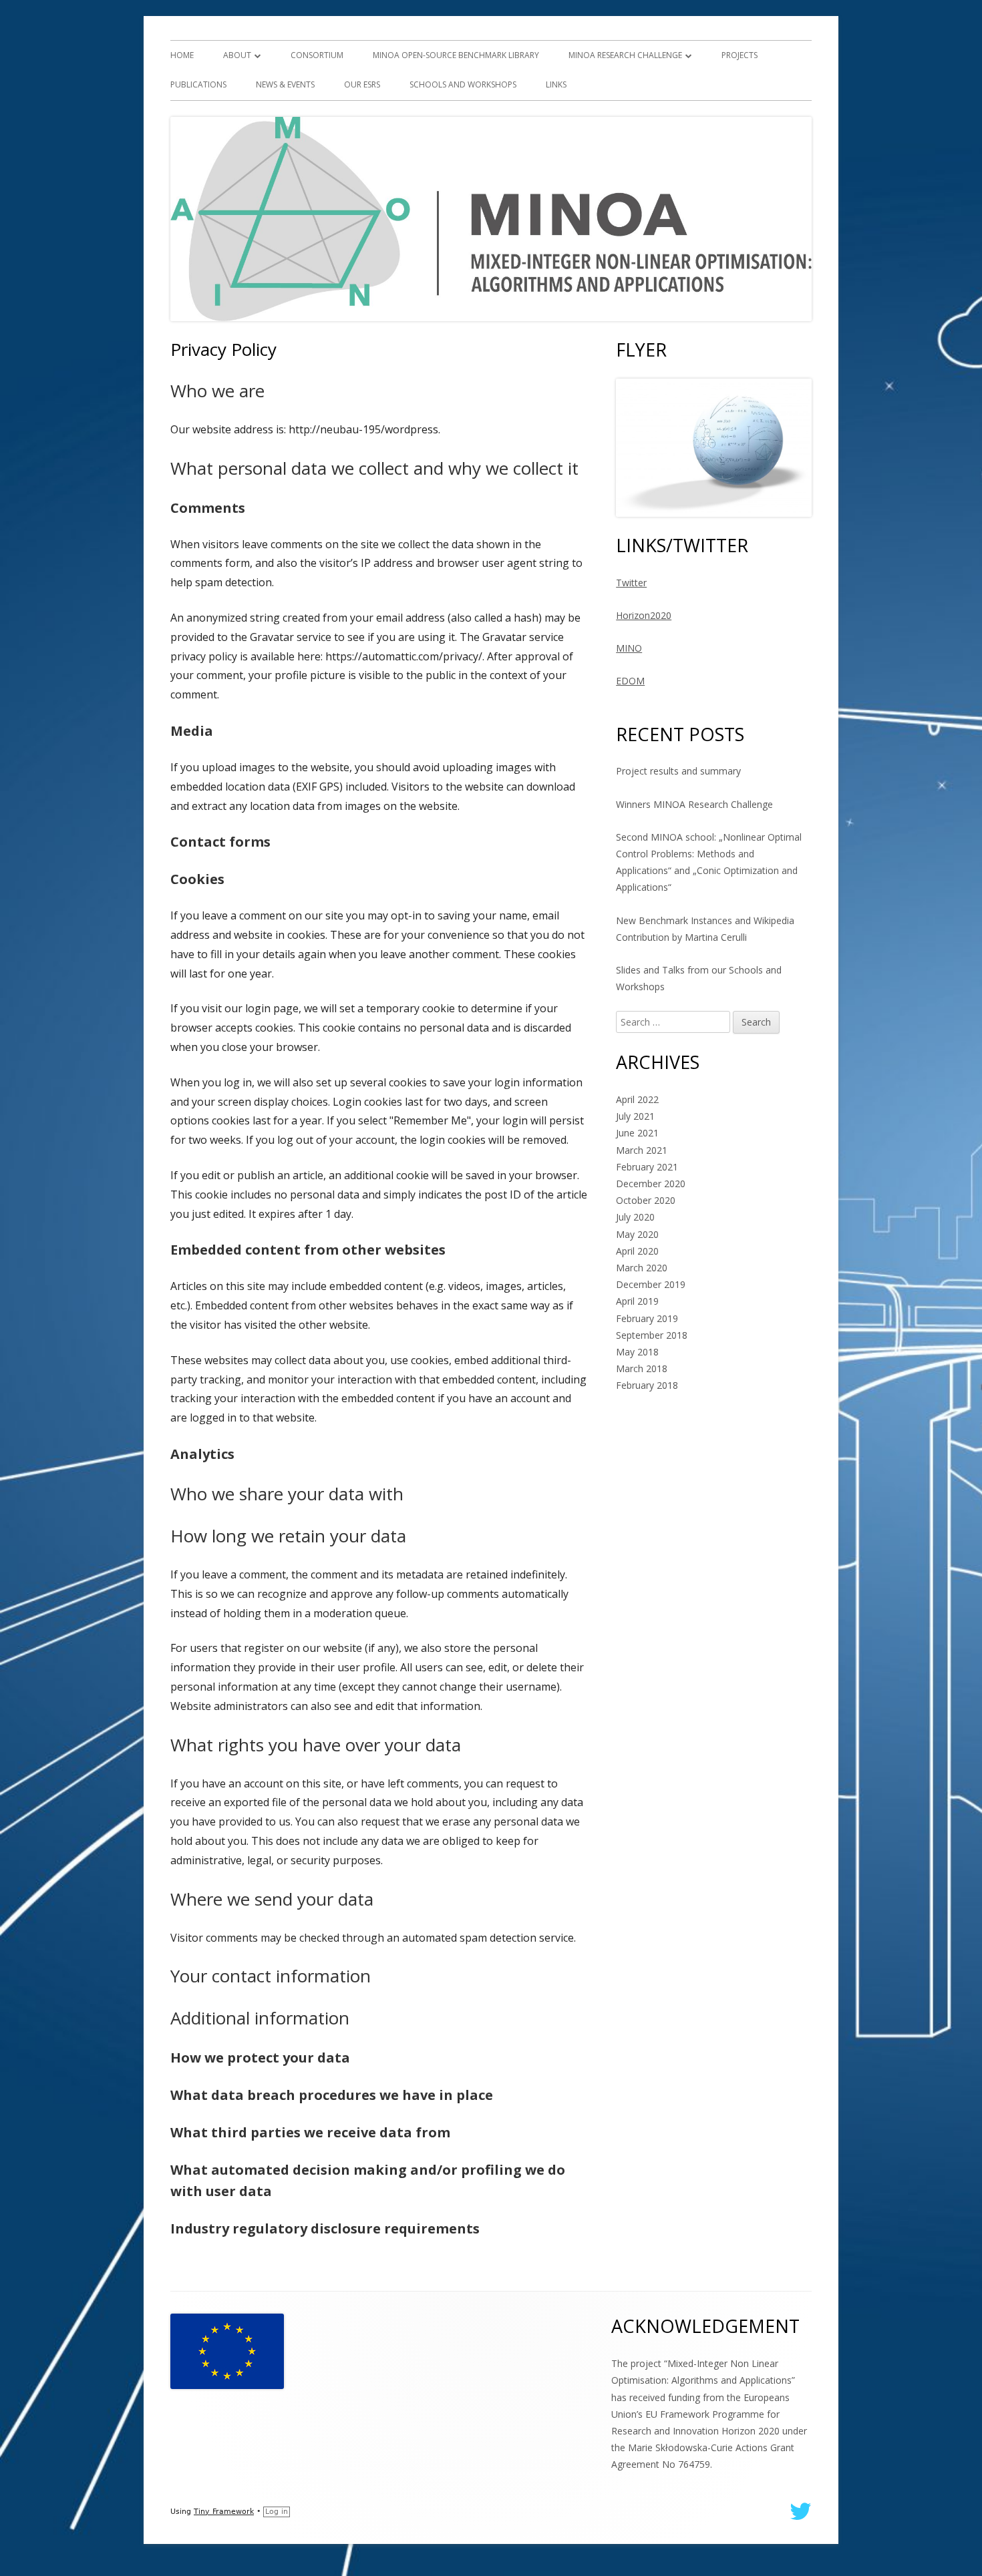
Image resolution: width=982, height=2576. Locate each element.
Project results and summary (678, 771)
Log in (277, 2512)
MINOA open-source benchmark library (456, 55)
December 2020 (651, 1184)
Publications (198, 84)
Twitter (631, 583)
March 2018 (642, 1368)
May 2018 (637, 1352)
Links (556, 84)
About (237, 55)
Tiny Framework (224, 2512)
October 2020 (646, 1200)
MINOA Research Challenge (625, 55)
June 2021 (637, 1133)
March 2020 (642, 1268)
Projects (740, 55)
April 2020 (637, 1251)
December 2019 (651, 1284)
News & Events (285, 84)
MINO (629, 648)
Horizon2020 (644, 615)
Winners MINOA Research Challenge (694, 804)
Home (182, 55)
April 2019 (637, 1301)
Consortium (317, 55)
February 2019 (647, 1318)
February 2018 (647, 1385)
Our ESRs (362, 84)
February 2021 (647, 1167)
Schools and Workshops (463, 84)
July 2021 (635, 1116)
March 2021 (642, 1150)
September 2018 (652, 1335)
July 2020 (635, 1217)
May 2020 (637, 1234)
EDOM (630, 681)
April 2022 (637, 1099)
